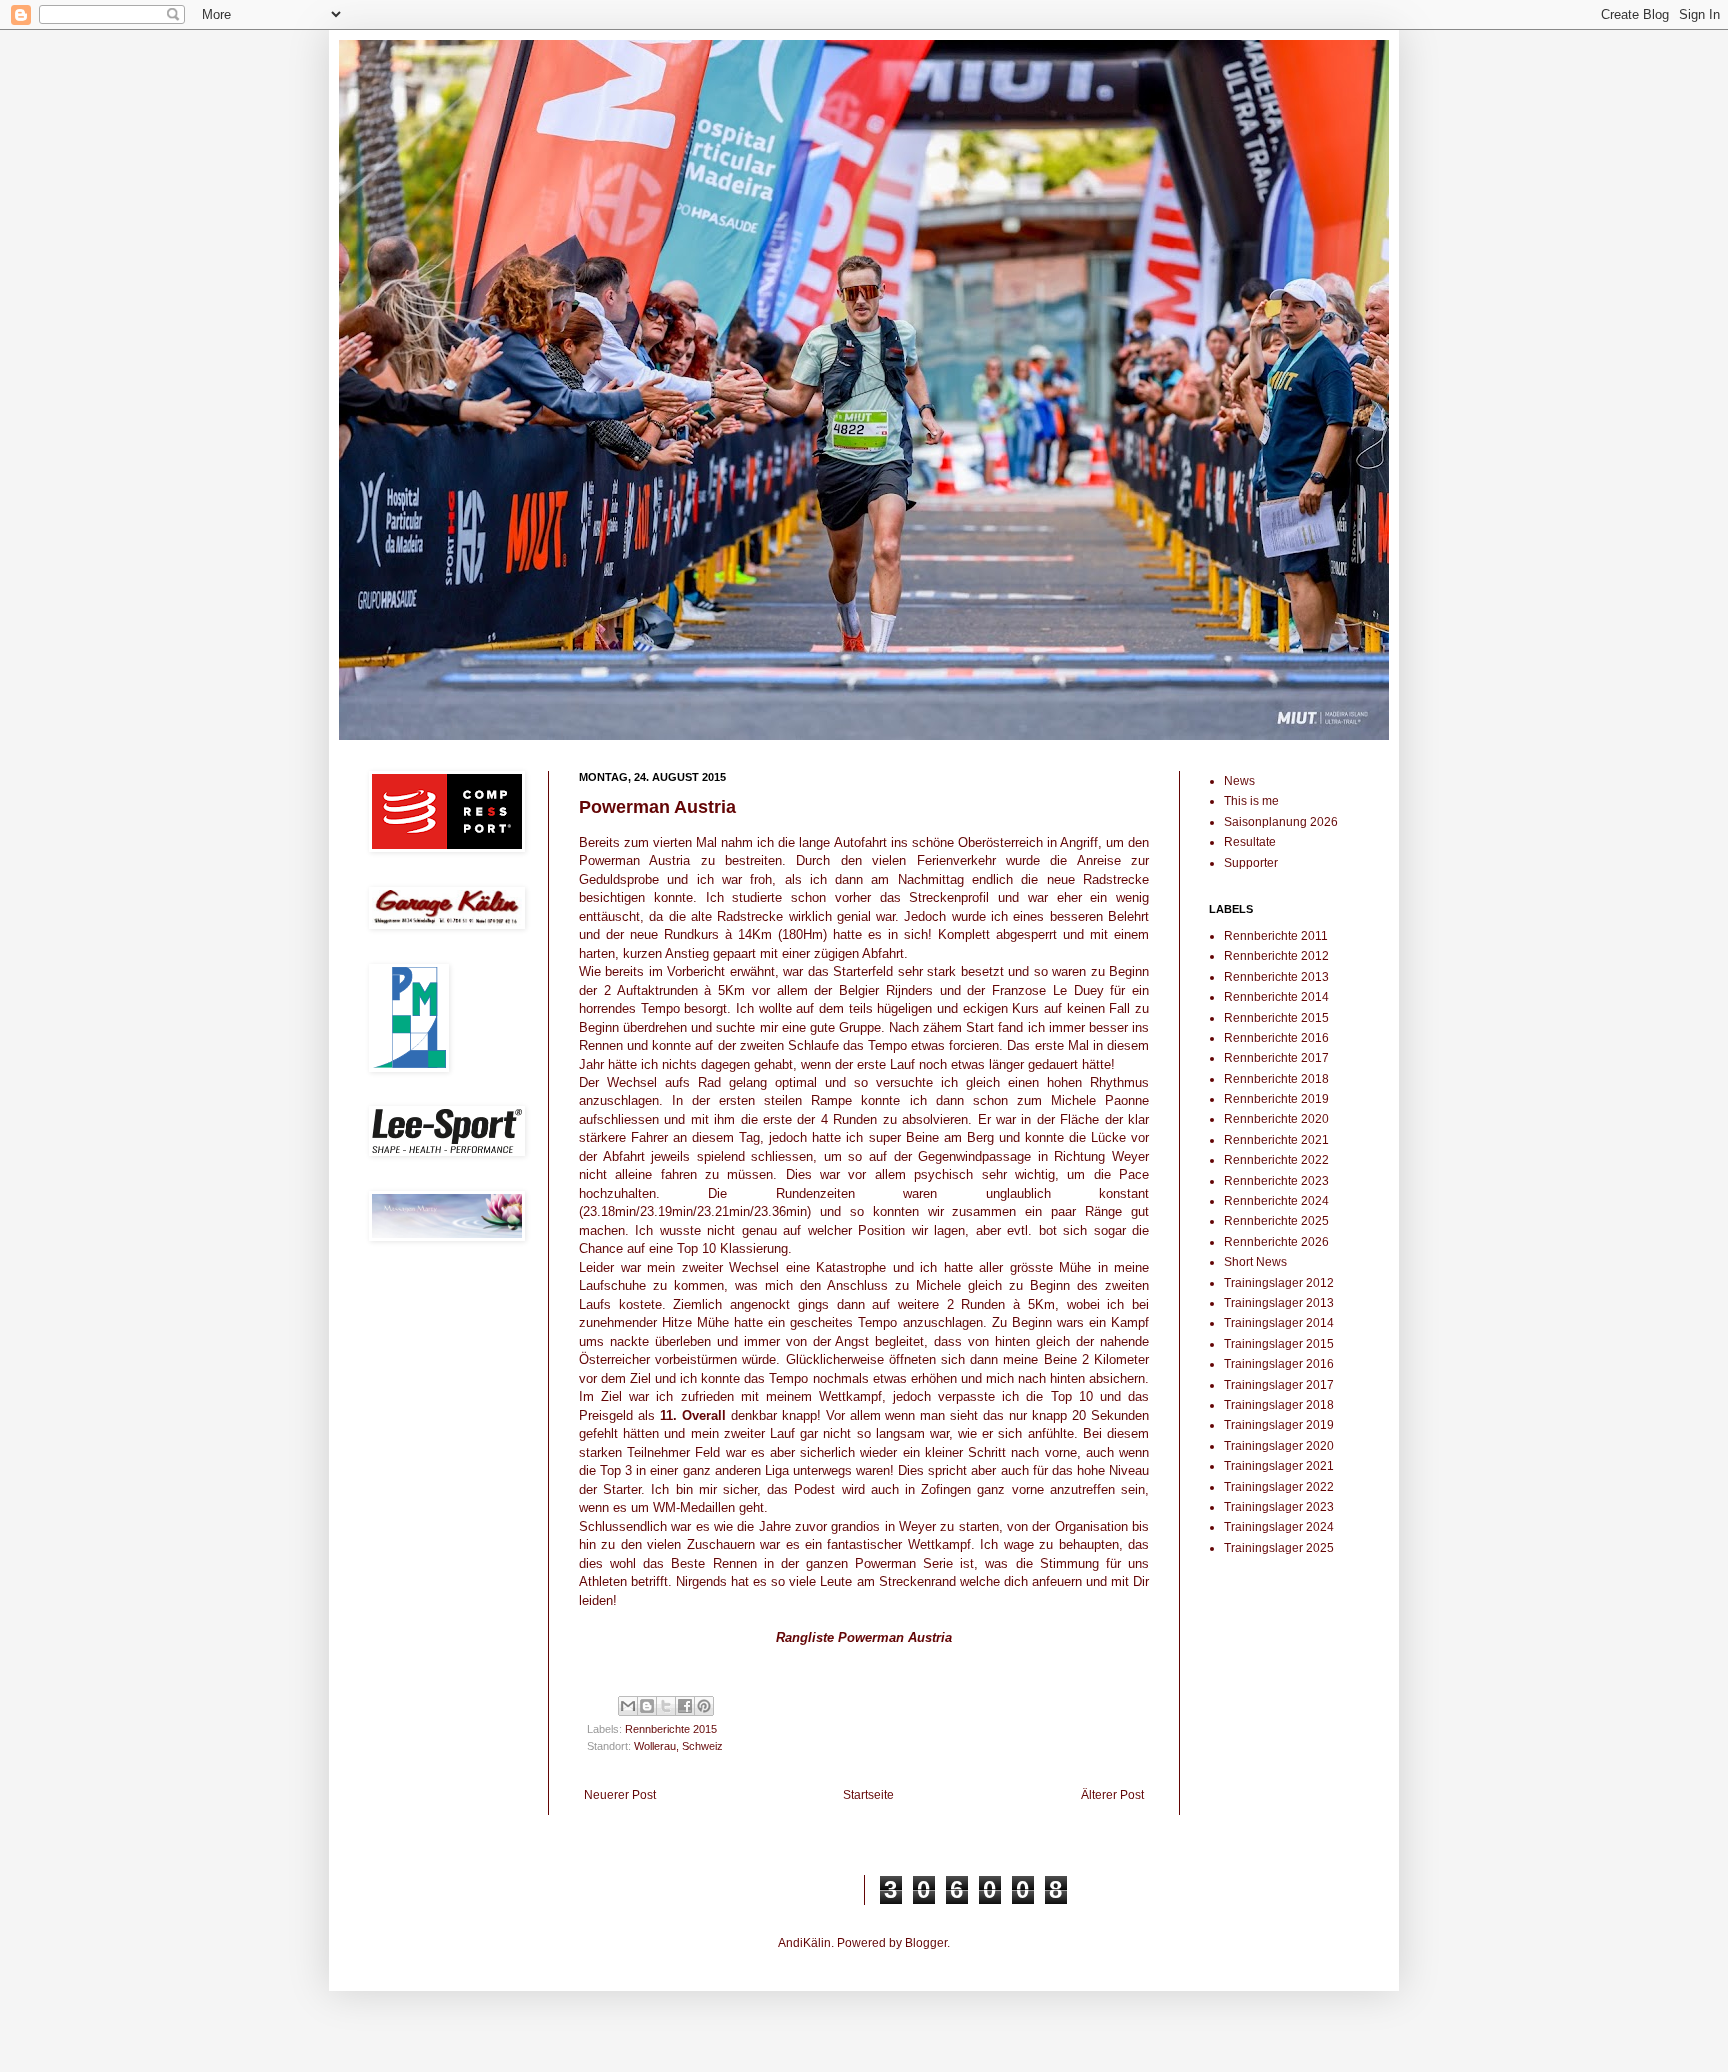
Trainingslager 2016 (1279, 1364)
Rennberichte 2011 (1276, 936)
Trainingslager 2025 (1279, 1548)
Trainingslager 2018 (1279, 1405)
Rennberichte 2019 (1276, 1099)
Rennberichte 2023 (1276, 1181)
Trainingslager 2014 (1279, 1323)
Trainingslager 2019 (1279, 1425)
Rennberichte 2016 (1276, 1038)
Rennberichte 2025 (1276, 1221)
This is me (1251, 801)
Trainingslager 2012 (1279, 1283)
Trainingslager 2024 (1279, 1527)
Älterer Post (1112, 1795)
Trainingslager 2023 (1279, 1507)
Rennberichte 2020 (1276, 1119)
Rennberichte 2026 (1276, 1242)
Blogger (926, 1943)
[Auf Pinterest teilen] (704, 1706)
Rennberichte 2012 (1276, 956)
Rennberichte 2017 (1276, 1058)
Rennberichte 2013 (1276, 977)
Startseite (868, 1795)
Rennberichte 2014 (1276, 997)
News (1239, 781)
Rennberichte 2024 (1276, 1201)
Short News (1255, 1262)
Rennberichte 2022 (1276, 1160)
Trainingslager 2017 (1279, 1385)
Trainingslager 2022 (1279, 1487)
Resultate (1250, 842)
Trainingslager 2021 (1279, 1466)
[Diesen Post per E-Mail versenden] (628, 1706)
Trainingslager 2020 (1279, 1446)
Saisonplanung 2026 (1281, 822)
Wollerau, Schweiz (678, 1746)
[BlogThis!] (647, 1706)
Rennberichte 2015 (671, 1729)
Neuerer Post (620, 1795)
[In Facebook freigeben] (685, 1706)
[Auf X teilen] (666, 1706)
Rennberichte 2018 (1276, 1079)
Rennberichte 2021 (1276, 1140)
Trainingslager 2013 (1279, 1303)
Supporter (1251, 863)
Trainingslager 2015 (1279, 1344)
